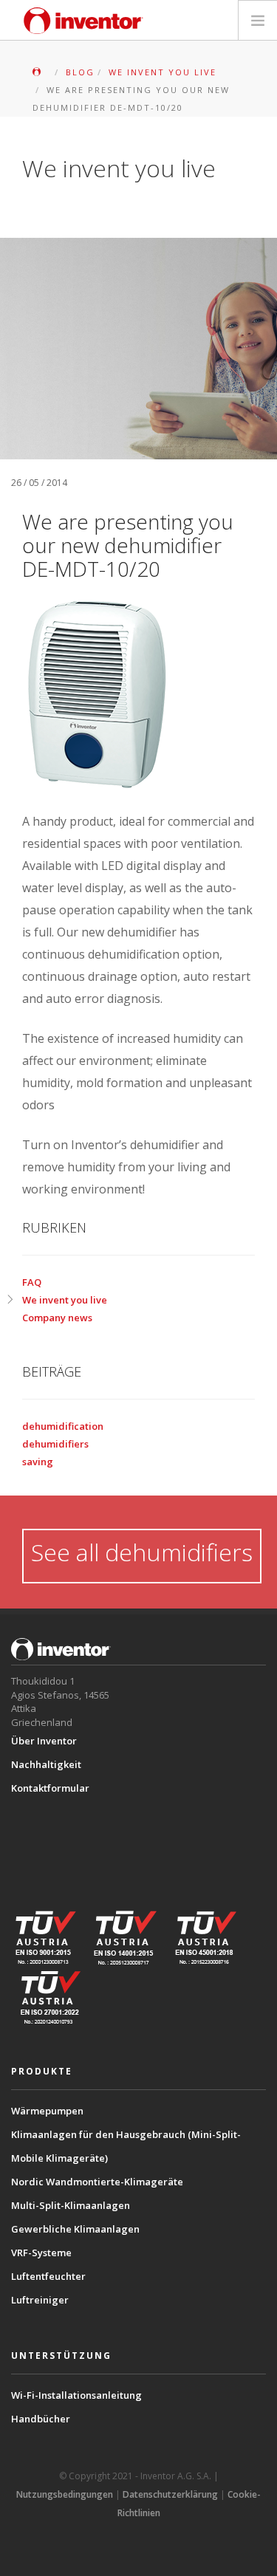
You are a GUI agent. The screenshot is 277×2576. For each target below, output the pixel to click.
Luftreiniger (40, 2300)
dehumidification (63, 1426)
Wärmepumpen (47, 2111)
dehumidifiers (55, 1444)
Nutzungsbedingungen (65, 2494)
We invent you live (65, 1300)
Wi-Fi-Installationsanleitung (76, 2395)
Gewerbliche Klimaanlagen (75, 2229)
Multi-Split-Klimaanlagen (71, 2205)
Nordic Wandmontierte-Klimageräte (97, 2182)
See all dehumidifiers (142, 1552)
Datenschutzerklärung (170, 2494)
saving (38, 1462)
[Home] (83, 21)
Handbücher (41, 2419)
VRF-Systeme (41, 2253)
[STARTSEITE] (41, 72)
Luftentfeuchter (48, 2276)
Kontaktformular (50, 1788)
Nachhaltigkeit (46, 1764)
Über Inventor (44, 1741)
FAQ (32, 1282)
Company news (57, 1318)
